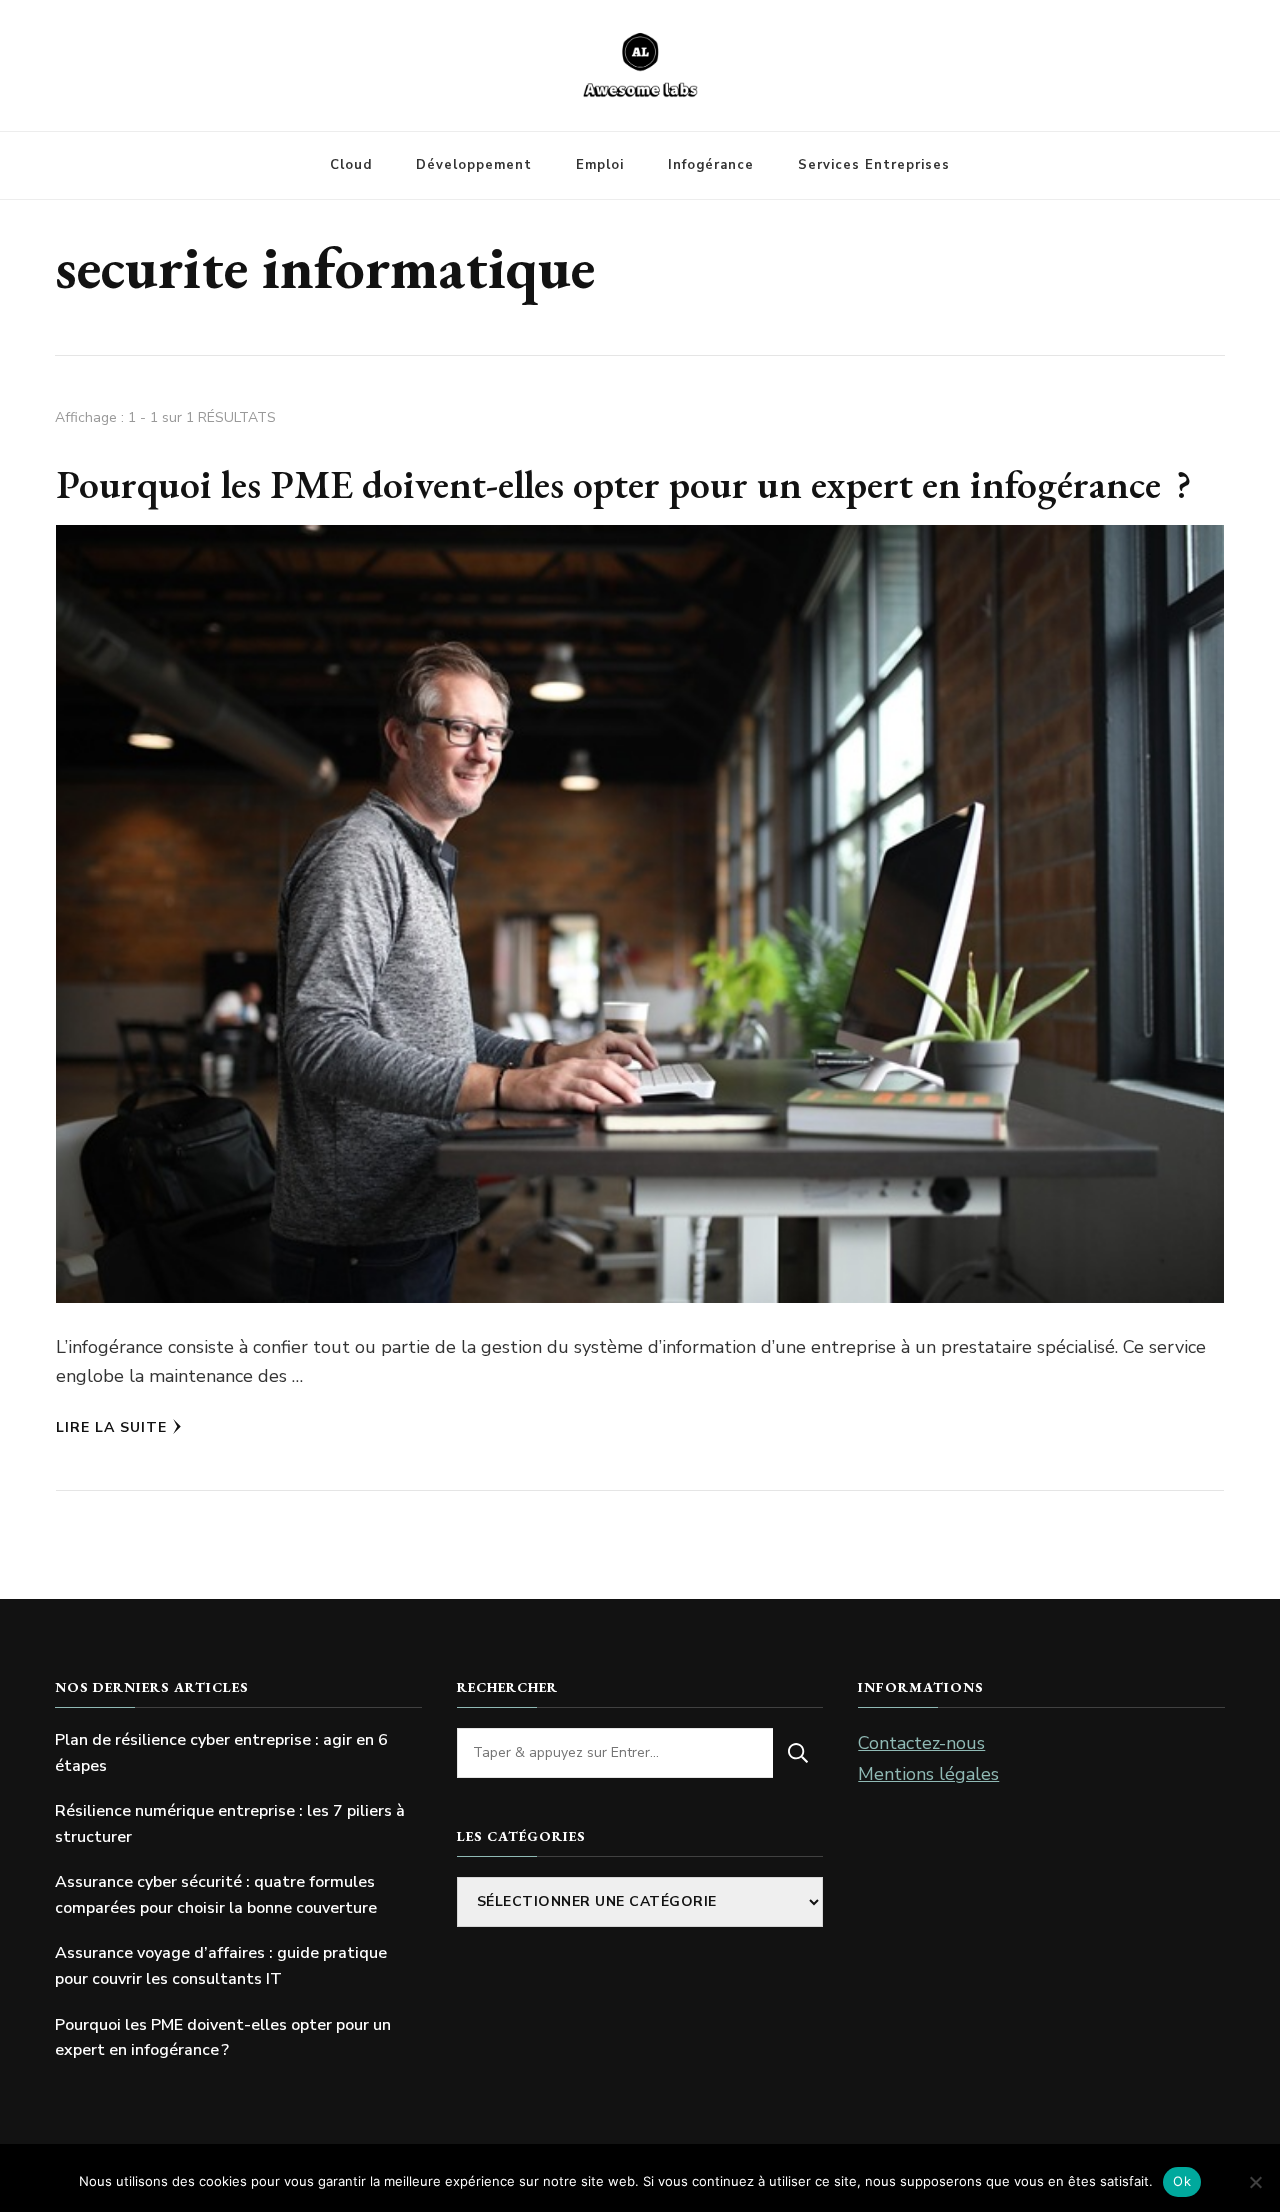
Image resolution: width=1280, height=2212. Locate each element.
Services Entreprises (874, 165)
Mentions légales (928, 1774)
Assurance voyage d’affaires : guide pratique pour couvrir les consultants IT (221, 1966)
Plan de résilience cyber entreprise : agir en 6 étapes (221, 1753)
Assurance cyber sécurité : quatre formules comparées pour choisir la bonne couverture (216, 1895)
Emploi (600, 165)
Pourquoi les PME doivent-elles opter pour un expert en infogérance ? (624, 484)
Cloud (351, 165)
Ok (1182, 2181)
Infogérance (711, 165)
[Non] (1255, 2182)
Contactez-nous (921, 1743)
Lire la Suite (111, 1427)
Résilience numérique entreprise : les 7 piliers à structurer (230, 1824)
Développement (474, 165)
